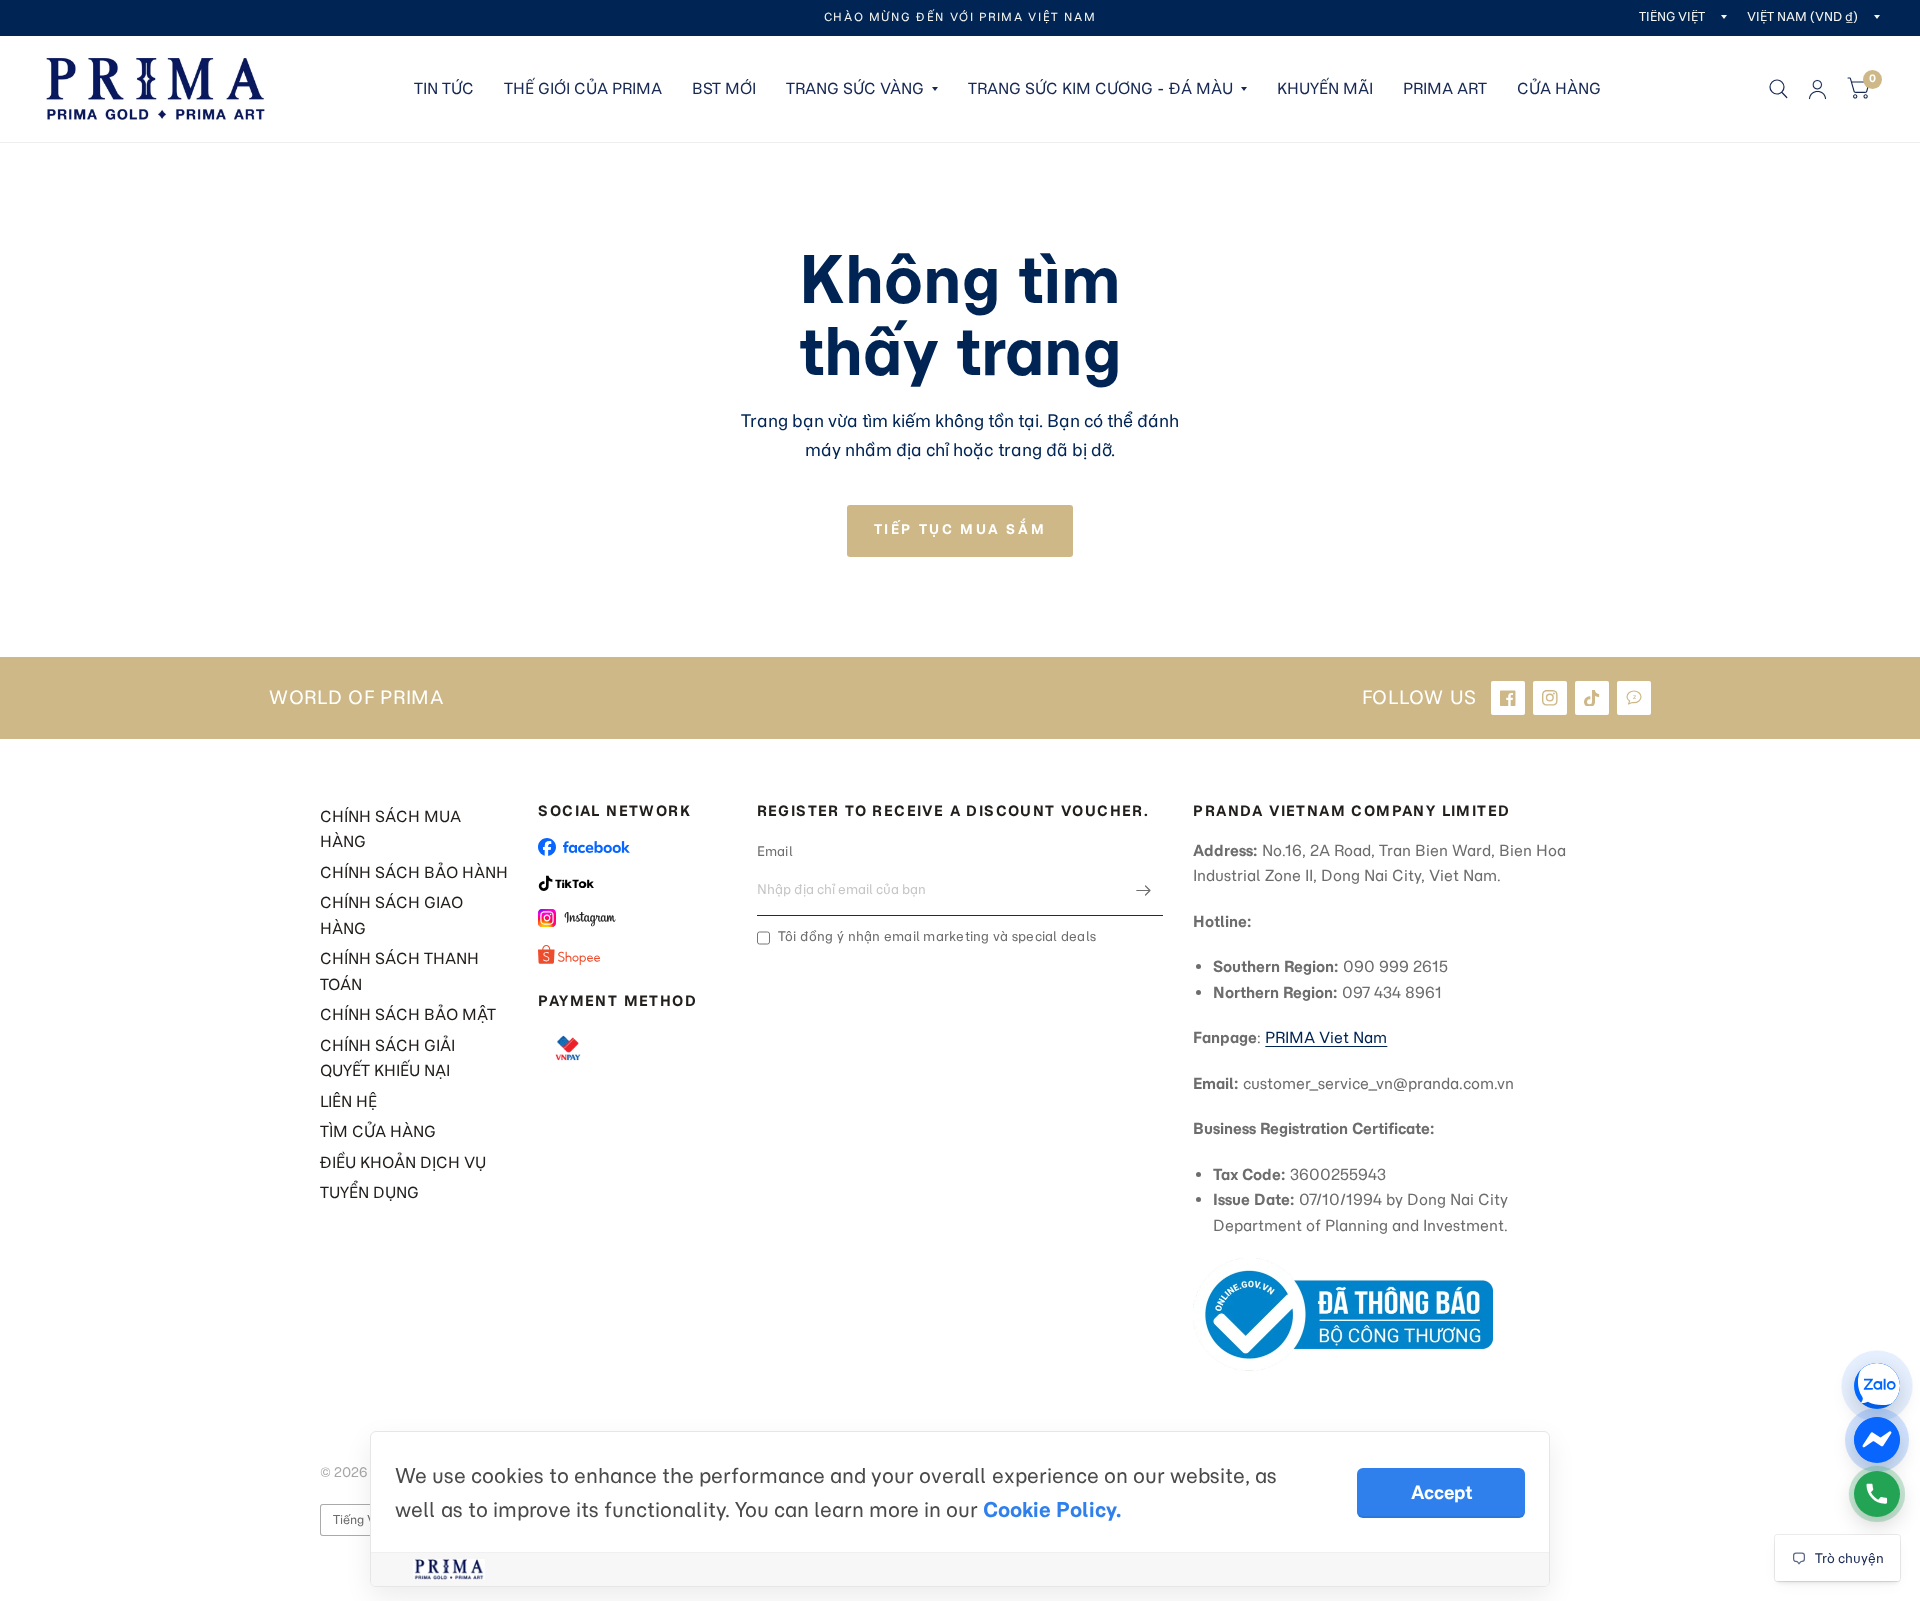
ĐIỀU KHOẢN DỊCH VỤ (403, 1162)
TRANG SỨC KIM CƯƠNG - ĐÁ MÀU (1100, 88)
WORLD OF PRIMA (356, 698)
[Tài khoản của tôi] (1817, 89)
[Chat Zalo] (1877, 1386)
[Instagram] (1550, 698)
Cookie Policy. (1052, 1509)
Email (775, 851)
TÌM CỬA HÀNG (378, 1131)
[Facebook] (1508, 698)
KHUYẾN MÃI (1325, 88)
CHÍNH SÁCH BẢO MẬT (408, 1014)
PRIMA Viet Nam (1326, 1037)
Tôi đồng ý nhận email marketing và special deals (937, 936)
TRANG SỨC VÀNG (855, 88)
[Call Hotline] (1877, 1494)
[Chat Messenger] (1877, 1440)
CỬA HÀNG (1559, 88)
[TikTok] (1592, 698)
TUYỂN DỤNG (369, 1192)
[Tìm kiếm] (1778, 89)
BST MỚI (724, 88)
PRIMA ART (1445, 88)
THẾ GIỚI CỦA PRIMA (583, 88)
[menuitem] (444, 89)
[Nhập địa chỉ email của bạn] (1143, 890)
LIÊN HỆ (348, 1101)
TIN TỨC (444, 88)
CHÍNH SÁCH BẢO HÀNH (414, 872)
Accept (1441, 1492)
